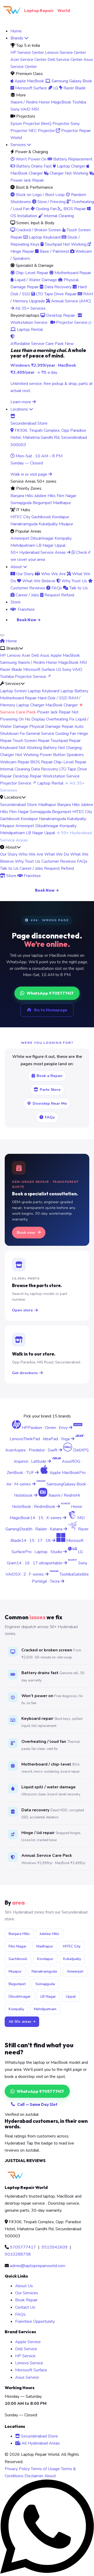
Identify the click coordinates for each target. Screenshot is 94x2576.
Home (11, 641)
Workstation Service (61, 776)
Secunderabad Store (19, 805)
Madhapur (62, 503)
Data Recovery (57, 287)
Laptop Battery (74, 691)
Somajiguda (21, 503)
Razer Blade (74, 88)
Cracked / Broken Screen (38, 230)
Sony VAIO (20, 109)
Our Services (27, 2293)
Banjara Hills (22, 496)
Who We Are (53, 574)
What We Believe (38, 581)
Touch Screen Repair (31, 741)
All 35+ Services (30, 308)
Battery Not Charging (62, 748)
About (50, 2476)
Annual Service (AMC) (71, 301)
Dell (35, 655)
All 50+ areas (20, 2022)
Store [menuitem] (16, 602)
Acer (26, 655)
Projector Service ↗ (33, 677)
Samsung (8, 662)
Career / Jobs (27, 595)
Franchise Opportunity (35, 2321)
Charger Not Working (68, 173)
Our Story (25, 574)
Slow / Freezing (51, 202)
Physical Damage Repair (51, 727)
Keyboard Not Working (21, 748)
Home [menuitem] (16, 31)
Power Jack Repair (54, 712)
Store (11, 876)
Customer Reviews (59, 861)
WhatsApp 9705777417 (50, 993)
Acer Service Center (28, 60)
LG (55, 88)
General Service (40, 734)
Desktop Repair (60, 315)
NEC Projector (42, 131)
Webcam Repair (15, 762)
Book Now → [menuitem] (29, 620)
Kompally (63, 538)
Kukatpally (48, 524)
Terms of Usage (45, 2469)
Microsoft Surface (31, 88)
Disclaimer (34, 2476)
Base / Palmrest (54, 251)
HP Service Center (27, 53)
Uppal (60, 545)
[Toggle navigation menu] (2, 635)
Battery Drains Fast (33, 166)
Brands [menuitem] (17, 38)
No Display (35, 719)
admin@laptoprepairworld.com (38, 2266)
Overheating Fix (60, 719)
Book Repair (26, 2300)
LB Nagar (45, 545)
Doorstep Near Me (50, 1103)
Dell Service (26, 2349)
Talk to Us (78, 588)
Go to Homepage (50, 1010)
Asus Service (27, 2377)
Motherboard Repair (72, 273)
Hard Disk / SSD (52, 698)
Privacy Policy (17, 2469)
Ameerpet (20, 538)
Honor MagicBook (55, 102)
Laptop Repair (47, 10)
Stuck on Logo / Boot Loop (40, 195)
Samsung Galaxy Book (71, 81)
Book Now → (47, 890)
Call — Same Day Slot (37, 2104)
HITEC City (20, 517)
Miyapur (66, 524)
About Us (24, 2286)
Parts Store (50, 1090)
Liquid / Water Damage (35, 280)
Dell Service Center (65, 60)
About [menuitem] (17, 567)
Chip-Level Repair (31, 273)
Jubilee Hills (45, 496)
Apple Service (28, 2342)
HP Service (25, 2356)
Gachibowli (41, 517)
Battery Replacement (72, 159)
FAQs (56, 588)
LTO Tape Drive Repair (56, 294)
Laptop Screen (13, 691)
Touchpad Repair (66, 741)
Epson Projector (25, 124)
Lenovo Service (29, 2363)
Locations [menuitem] (20, 409)
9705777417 (23, 2247)
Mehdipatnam (23, 545)
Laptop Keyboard (44, 237)
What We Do (57, 854)
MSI (35, 109)
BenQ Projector (55, 124)
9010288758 (18, 2254)
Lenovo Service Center (65, 53)
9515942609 (55, 2247)
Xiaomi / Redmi (24, 102)
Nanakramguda (24, 524)
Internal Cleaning (58, 216)
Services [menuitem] (19, 145)
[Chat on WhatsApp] (47, 2572)
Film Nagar (66, 496)
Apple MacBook (29, 81)
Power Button (53, 755)
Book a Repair (50, 1076)
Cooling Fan (46, 209)
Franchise (32, 876)
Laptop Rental (29, 330)
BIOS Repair (74, 209)
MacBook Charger (62, 705)
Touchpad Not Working (65, 244)
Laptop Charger (70, 166)
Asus (45, 655)
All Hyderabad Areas (40, 2443)
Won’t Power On (31, 159)
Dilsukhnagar (42, 538)
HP (3, 655)
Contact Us (25, 2307)
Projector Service (72, 322)
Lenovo (14, 655)
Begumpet (42, 503)
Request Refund (59, 595)
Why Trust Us (74, 581)
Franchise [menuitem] (26, 609)
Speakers (75, 755)
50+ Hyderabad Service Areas (39, 552)
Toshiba (79, 102)
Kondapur (61, 517)
